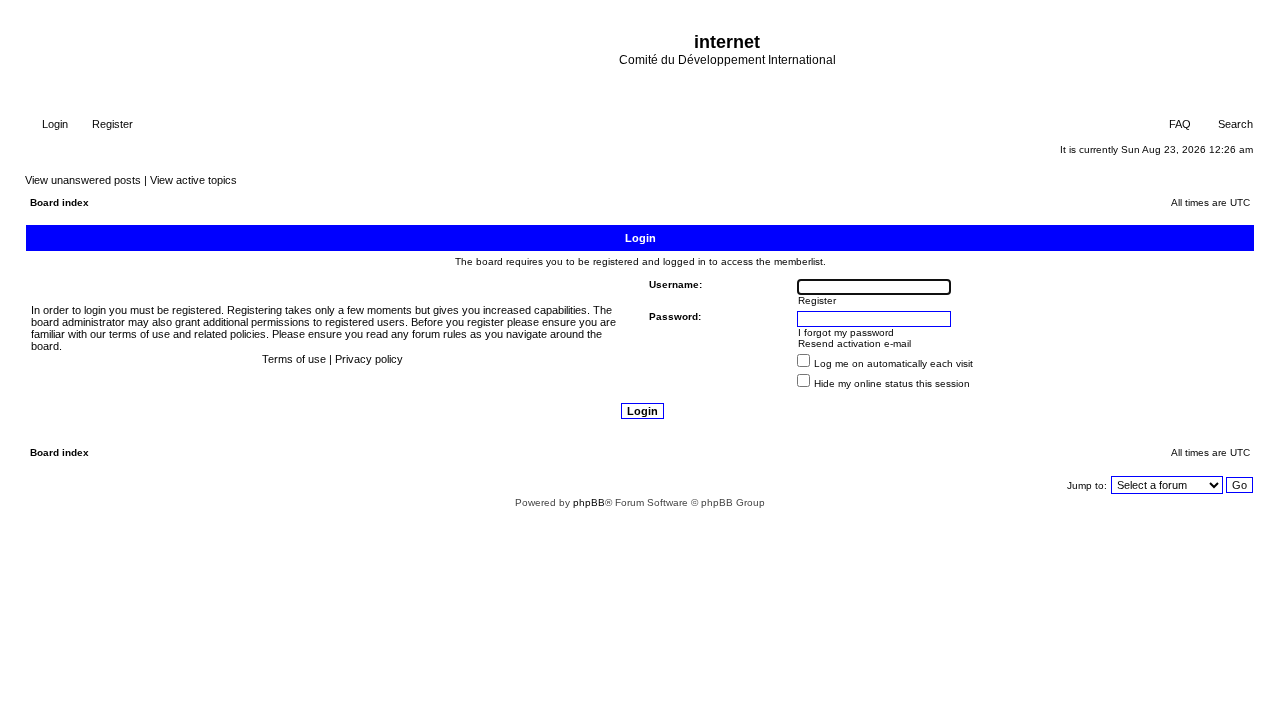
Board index (59, 202)
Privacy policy (369, 359)
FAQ (1178, 124)
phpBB (589, 502)
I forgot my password (846, 332)
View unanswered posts (83, 180)
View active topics (193, 180)
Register (111, 124)
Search (1234, 124)
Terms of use (294, 359)
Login (53, 124)
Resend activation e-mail (854, 343)
